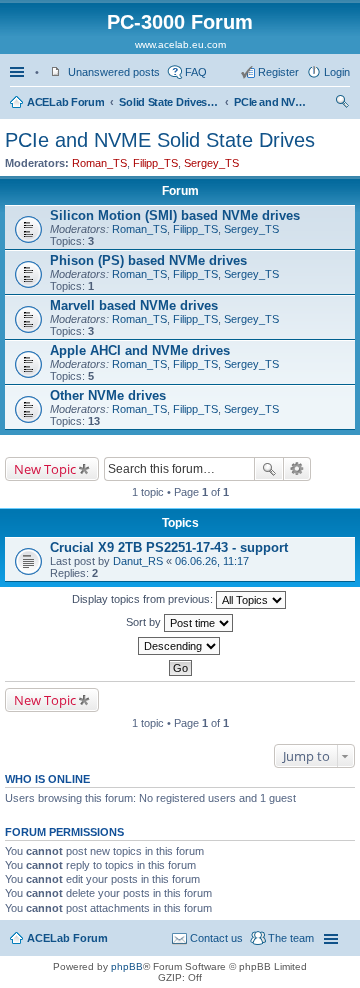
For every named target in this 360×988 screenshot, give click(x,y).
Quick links (19, 72)
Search (269, 469)
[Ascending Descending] (180, 646)
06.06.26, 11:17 (212, 561)
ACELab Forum (65, 102)
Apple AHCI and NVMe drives (140, 350)
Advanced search (297, 469)
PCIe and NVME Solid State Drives (274, 102)
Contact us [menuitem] (216, 938)
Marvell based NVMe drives (134, 305)
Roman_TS (99, 163)
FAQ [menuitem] (196, 72)
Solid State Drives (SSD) (169, 102)
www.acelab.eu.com (180, 44)
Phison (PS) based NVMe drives (148, 260)
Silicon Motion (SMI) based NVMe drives (175, 215)
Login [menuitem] (337, 72)
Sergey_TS (211, 163)
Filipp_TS (155, 163)
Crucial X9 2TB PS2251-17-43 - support (169, 547)
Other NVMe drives (108, 395)
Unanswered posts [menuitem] (114, 72)
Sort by (145, 622)
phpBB (127, 966)
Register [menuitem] (278, 72)
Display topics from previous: (144, 599)
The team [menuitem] (291, 938)
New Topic (45, 469)
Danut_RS (138, 561)
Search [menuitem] (342, 104)
